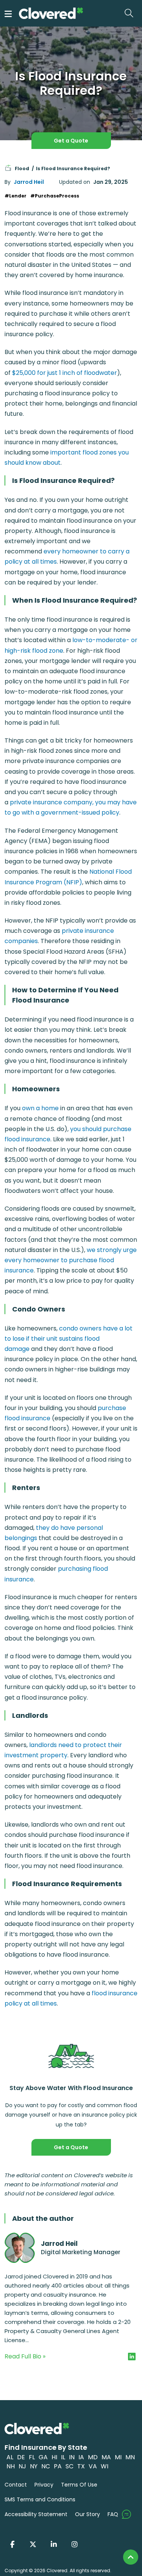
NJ (22, 2466)
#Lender (16, 196)
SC (69, 2466)
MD (93, 2457)
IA (81, 2457)
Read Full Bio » (25, 2356)
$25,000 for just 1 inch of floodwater (65, 373)
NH (11, 2466)
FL (32, 2457)
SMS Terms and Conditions (40, 2499)
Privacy (44, 2485)
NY (34, 2466)
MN (130, 2457)
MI (118, 2457)
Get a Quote (71, 141)
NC (46, 2466)
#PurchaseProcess (55, 196)
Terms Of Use (79, 2485)
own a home (40, 1108)
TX (81, 2466)
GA (43, 2457)
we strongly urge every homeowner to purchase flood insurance (71, 1260)
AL (10, 2457)
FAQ (113, 2514)
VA (93, 2466)
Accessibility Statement (36, 2514)
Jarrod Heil (29, 182)
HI (54, 2457)
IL (63, 2457)
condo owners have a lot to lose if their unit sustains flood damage (69, 1339)
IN (72, 2457)
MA (106, 2457)
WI (105, 2466)
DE (21, 2457)
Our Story (87, 2514)
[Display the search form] (131, 13)
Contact (16, 2485)
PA (58, 2466)
